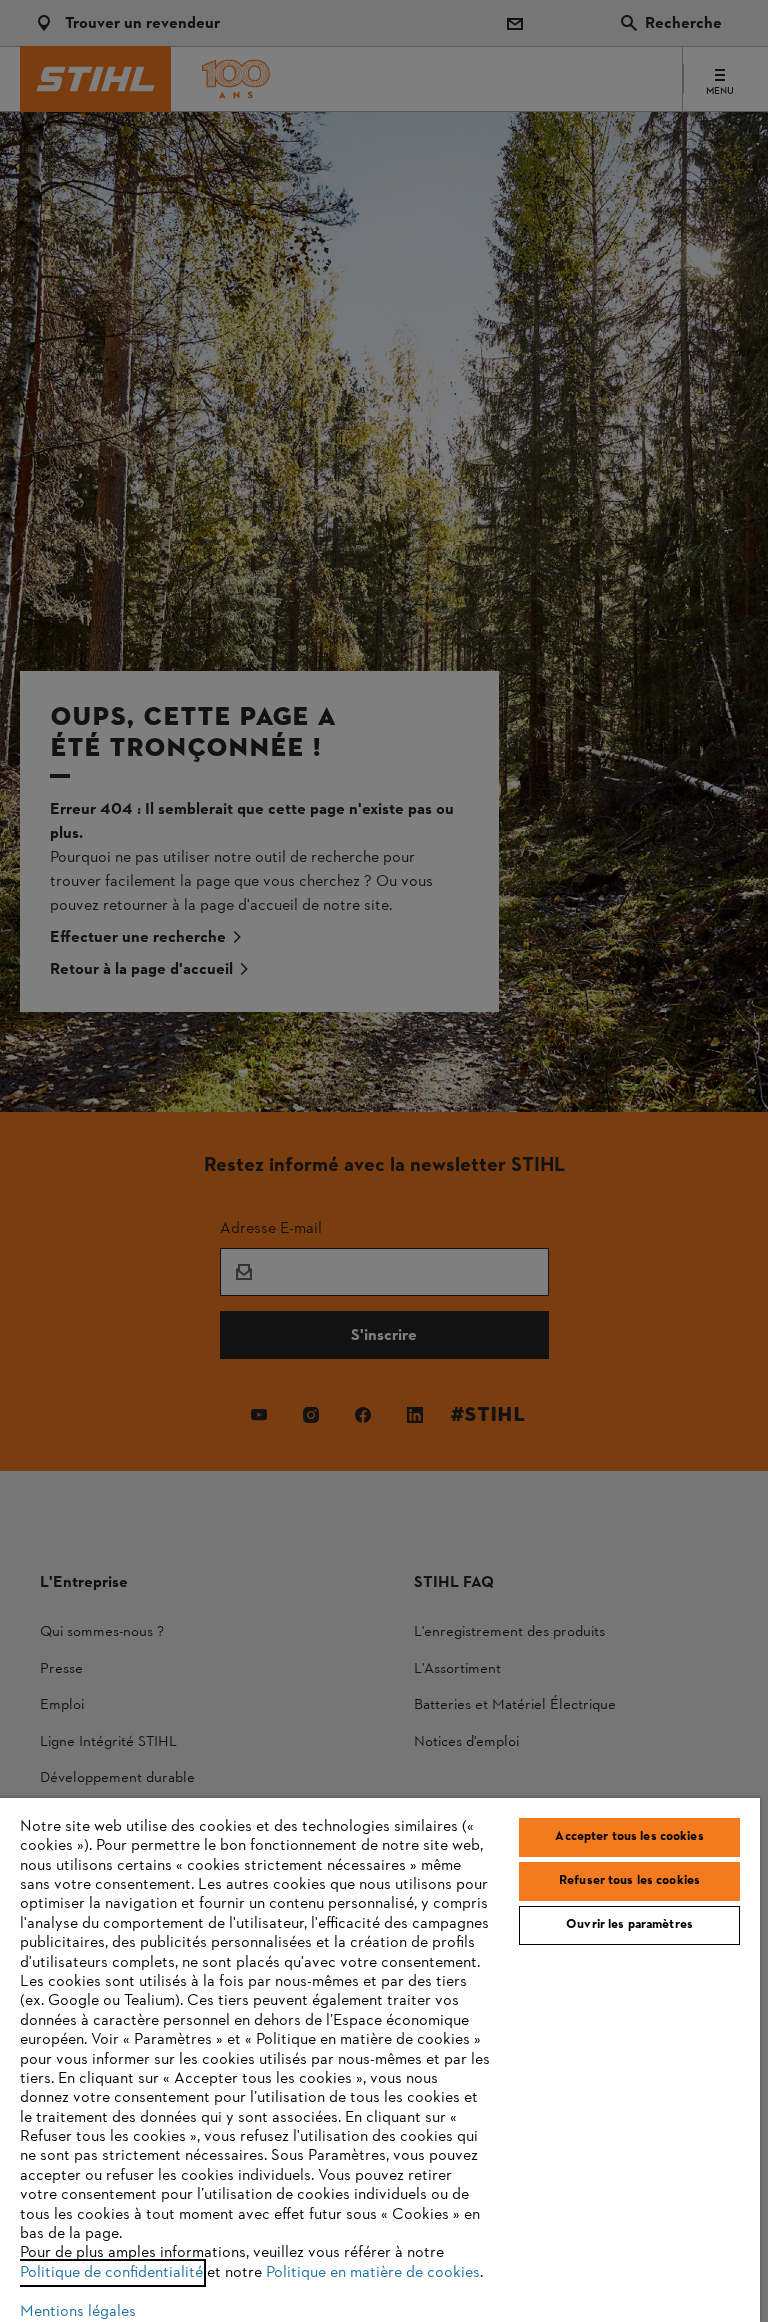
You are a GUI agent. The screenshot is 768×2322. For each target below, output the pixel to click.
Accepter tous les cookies (629, 1837)
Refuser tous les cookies (629, 1881)
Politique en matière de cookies (373, 2273)
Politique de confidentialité (111, 2273)
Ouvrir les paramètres (629, 1925)
